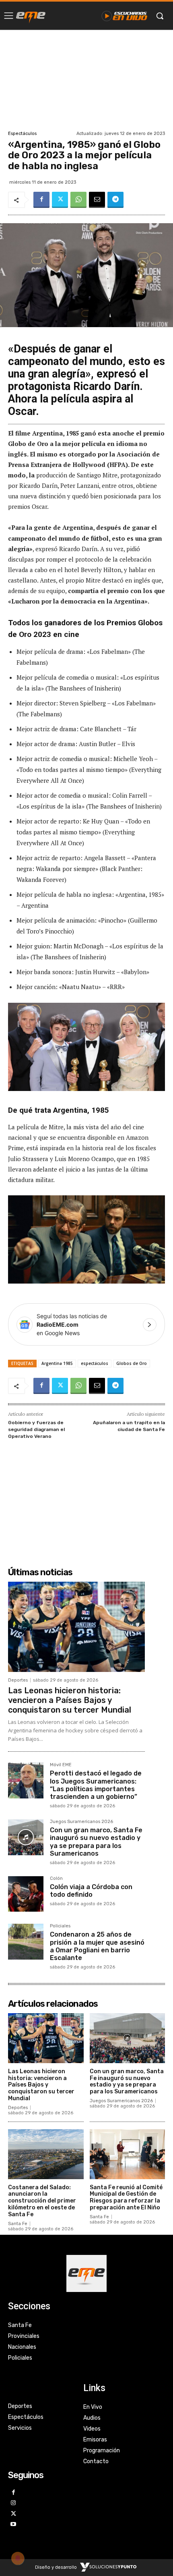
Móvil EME (61, 1765)
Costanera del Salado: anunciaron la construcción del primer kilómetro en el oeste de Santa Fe (42, 2201)
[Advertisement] (86, 79)
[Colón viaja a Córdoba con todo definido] (26, 1894)
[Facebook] (41, 200)
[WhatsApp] (78, 200)
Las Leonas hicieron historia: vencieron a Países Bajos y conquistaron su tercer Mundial (70, 1700)
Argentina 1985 (57, 1363)
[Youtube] (13, 2525)
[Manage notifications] (18, 2558)
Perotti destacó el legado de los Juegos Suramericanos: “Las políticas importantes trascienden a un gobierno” (96, 1785)
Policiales (60, 1926)
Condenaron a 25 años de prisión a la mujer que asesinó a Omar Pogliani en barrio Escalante (97, 1946)
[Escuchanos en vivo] (125, 16)
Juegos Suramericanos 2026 (81, 1822)
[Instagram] (13, 2503)
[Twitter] (60, 200)
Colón (56, 1879)
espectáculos (95, 1363)
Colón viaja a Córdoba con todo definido (91, 1891)
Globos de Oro (132, 1363)
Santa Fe (18, 2224)
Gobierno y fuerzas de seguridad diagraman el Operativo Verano (36, 1429)
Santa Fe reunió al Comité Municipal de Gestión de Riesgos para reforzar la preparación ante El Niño (126, 2197)
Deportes (18, 1680)
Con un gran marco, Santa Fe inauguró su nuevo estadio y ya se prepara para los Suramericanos (96, 1842)
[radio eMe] (31, 16)
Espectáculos (22, 134)
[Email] (97, 200)
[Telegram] (115, 200)
